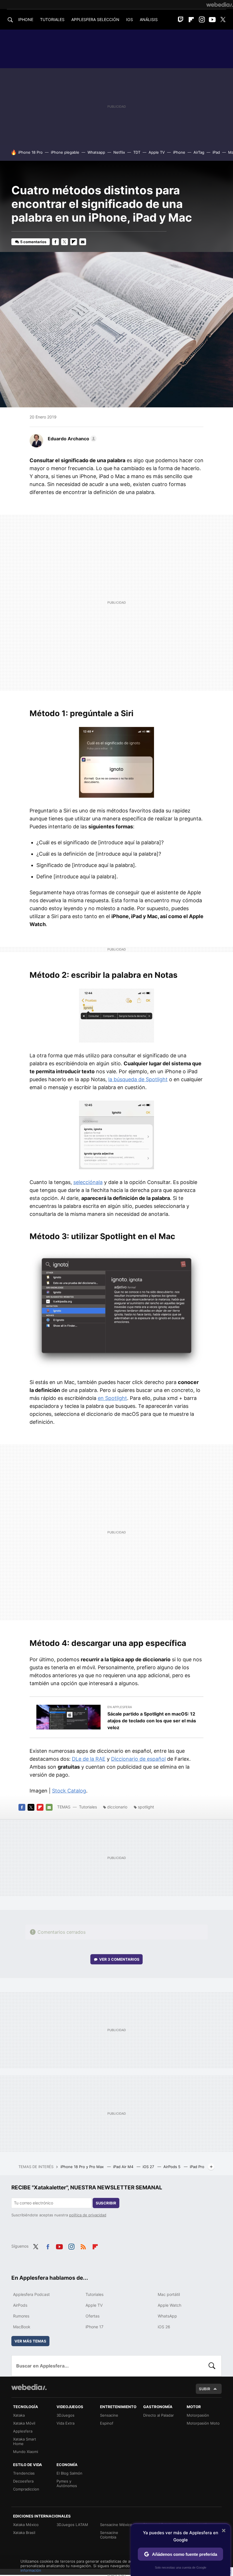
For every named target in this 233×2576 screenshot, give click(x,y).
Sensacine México (116, 2525)
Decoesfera (23, 2481)
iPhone (179, 152)
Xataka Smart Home (25, 2441)
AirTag (199, 152)
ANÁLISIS (149, 19)
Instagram (202, 20)
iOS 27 (149, 2167)
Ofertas (92, 2316)
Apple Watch (169, 2305)
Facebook (55, 242)
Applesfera (23, 2431)
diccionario (117, 1807)
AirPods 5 (172, 2167)
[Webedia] (220, 5)
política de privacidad (88, 2215)
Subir (205, 2389)
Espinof (107, 2423)
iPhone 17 (94, 2327)
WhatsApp (167, 2316)
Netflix (119, 152)
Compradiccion (26, 2489)
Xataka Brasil (24, 2533)
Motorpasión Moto (203, 2423)
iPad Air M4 (124, 2167)
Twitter (223, 20)
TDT (137, 152)
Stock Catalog (69, 1791)
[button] (71, 439)
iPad (216, 152)
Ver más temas (30, 2341)
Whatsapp (96, 152)
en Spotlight (112, 1398)
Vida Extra (65, 2423)
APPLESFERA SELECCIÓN (95, 19)
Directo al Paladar (159, 2415)
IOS (130, 19)
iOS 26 (164, 2327)
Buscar (212, 2366)
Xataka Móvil (24, 2423)
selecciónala (88, 1182)
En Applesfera (120, 1707)
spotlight (146, 1807)
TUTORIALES (52, 19)
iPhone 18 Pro (30, 152)
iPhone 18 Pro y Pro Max (83, 2167)
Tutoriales (88, 1807)
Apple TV (157, 152)
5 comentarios (33, 242)
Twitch (181, 20)
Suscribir (106, 2203)
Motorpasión (198, 2415)
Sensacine (109, 2415)
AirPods (20, 2305)
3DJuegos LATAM (72, 2525)
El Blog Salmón (69, 2473)
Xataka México (26, 2525)
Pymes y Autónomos (67, 2483)
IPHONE (26, 19)
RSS (83, 2246)
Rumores (21, 2316)
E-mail (83, 242)
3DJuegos (65, 2415)
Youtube (212, 20)
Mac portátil (169, 2294)
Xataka (19, 2415)
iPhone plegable (65, 152)
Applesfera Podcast (31, 2294)
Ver (119, 1959)
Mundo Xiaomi (26, 2452)
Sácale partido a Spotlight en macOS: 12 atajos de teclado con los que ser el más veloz (152, 1721)
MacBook (22, 2327)
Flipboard (191, 20)
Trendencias (24, 2473)
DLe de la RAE (89, 1759)
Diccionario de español (138, 1759)
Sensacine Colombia (109, 2535)
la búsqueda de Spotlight (138, 1079)
